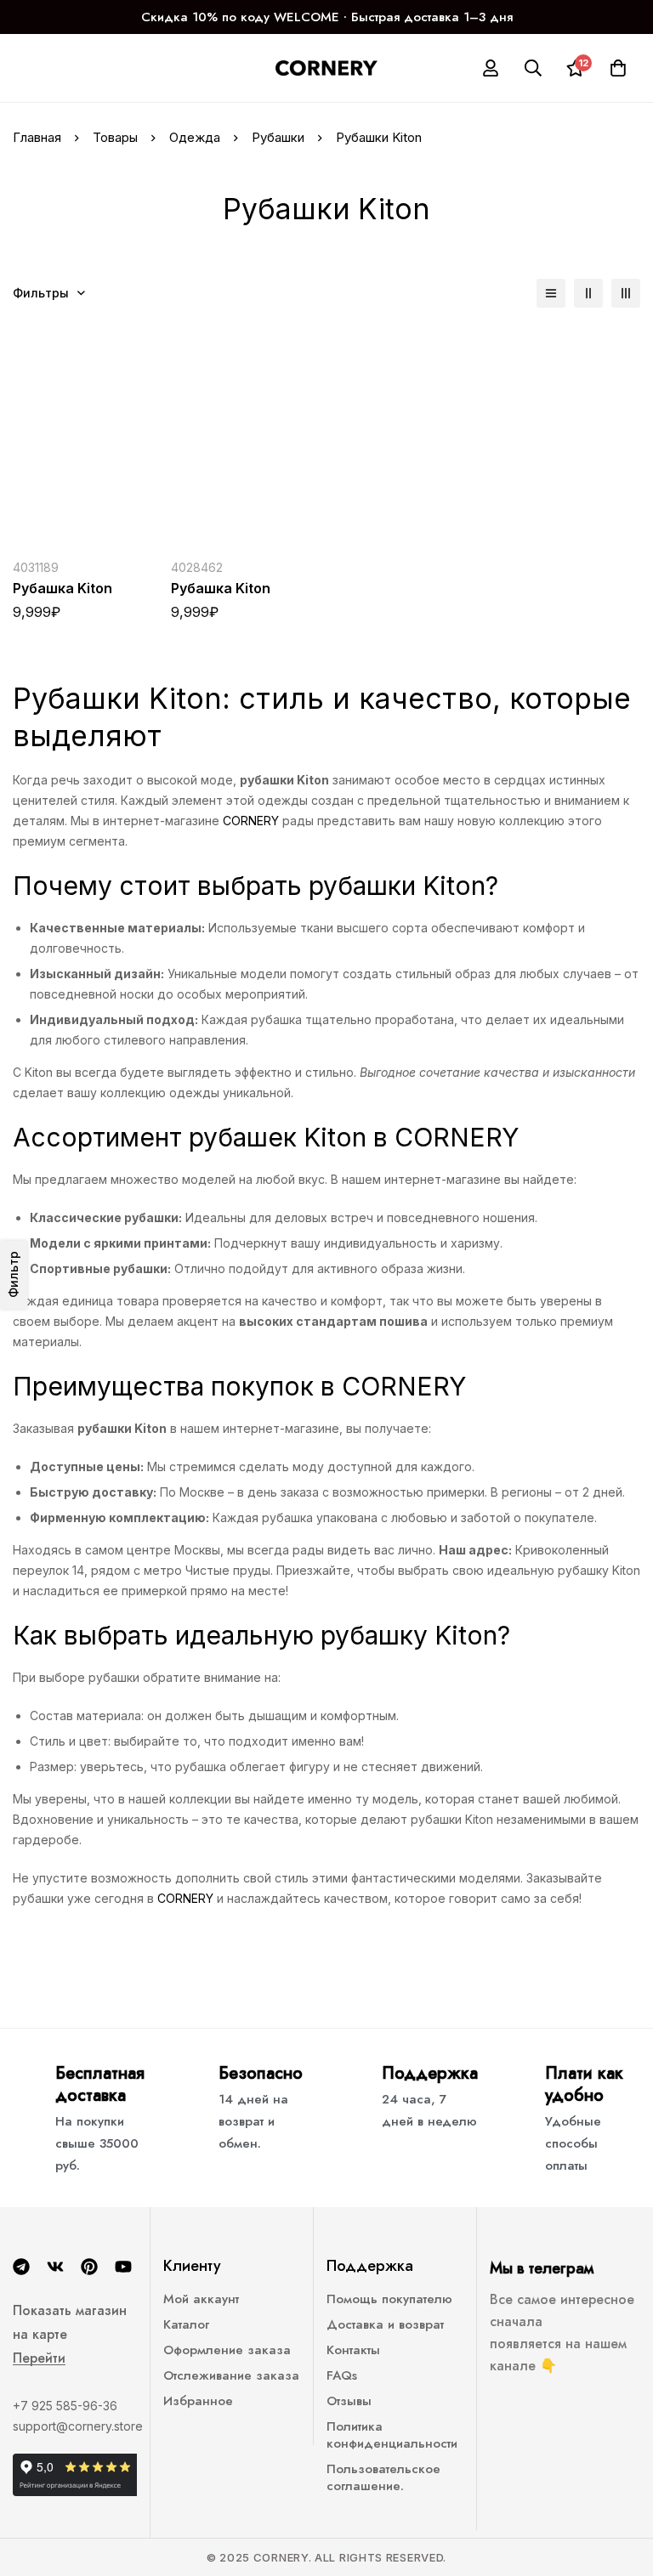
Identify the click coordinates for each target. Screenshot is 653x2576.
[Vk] (55, 2267)
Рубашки (278, 137)
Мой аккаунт (201, 2299)
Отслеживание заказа (231, 2375)
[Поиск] (533, 68)
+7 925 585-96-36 (65, 2406)
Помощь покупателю (389, 2299)
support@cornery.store (78, 2426)
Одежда (195, 137)
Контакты (353, 2350)
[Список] (551, 293)
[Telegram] (21, 2267)
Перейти (39, 2358)
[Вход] (491, 68)
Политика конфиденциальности (392, 2435)
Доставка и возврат (385, 2324)
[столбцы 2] (588, 293)
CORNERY (251, 821)
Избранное (198, 2401)
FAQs (342, 2375)
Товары (115, 137)
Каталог (186, 2324)
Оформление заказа (227, 2350)
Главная (37, 137)
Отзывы (349, 2401)
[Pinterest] (89, 2267)
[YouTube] (123, 2267)
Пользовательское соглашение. (383, 2477)
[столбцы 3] (626, 293)
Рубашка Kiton (62, 588)
